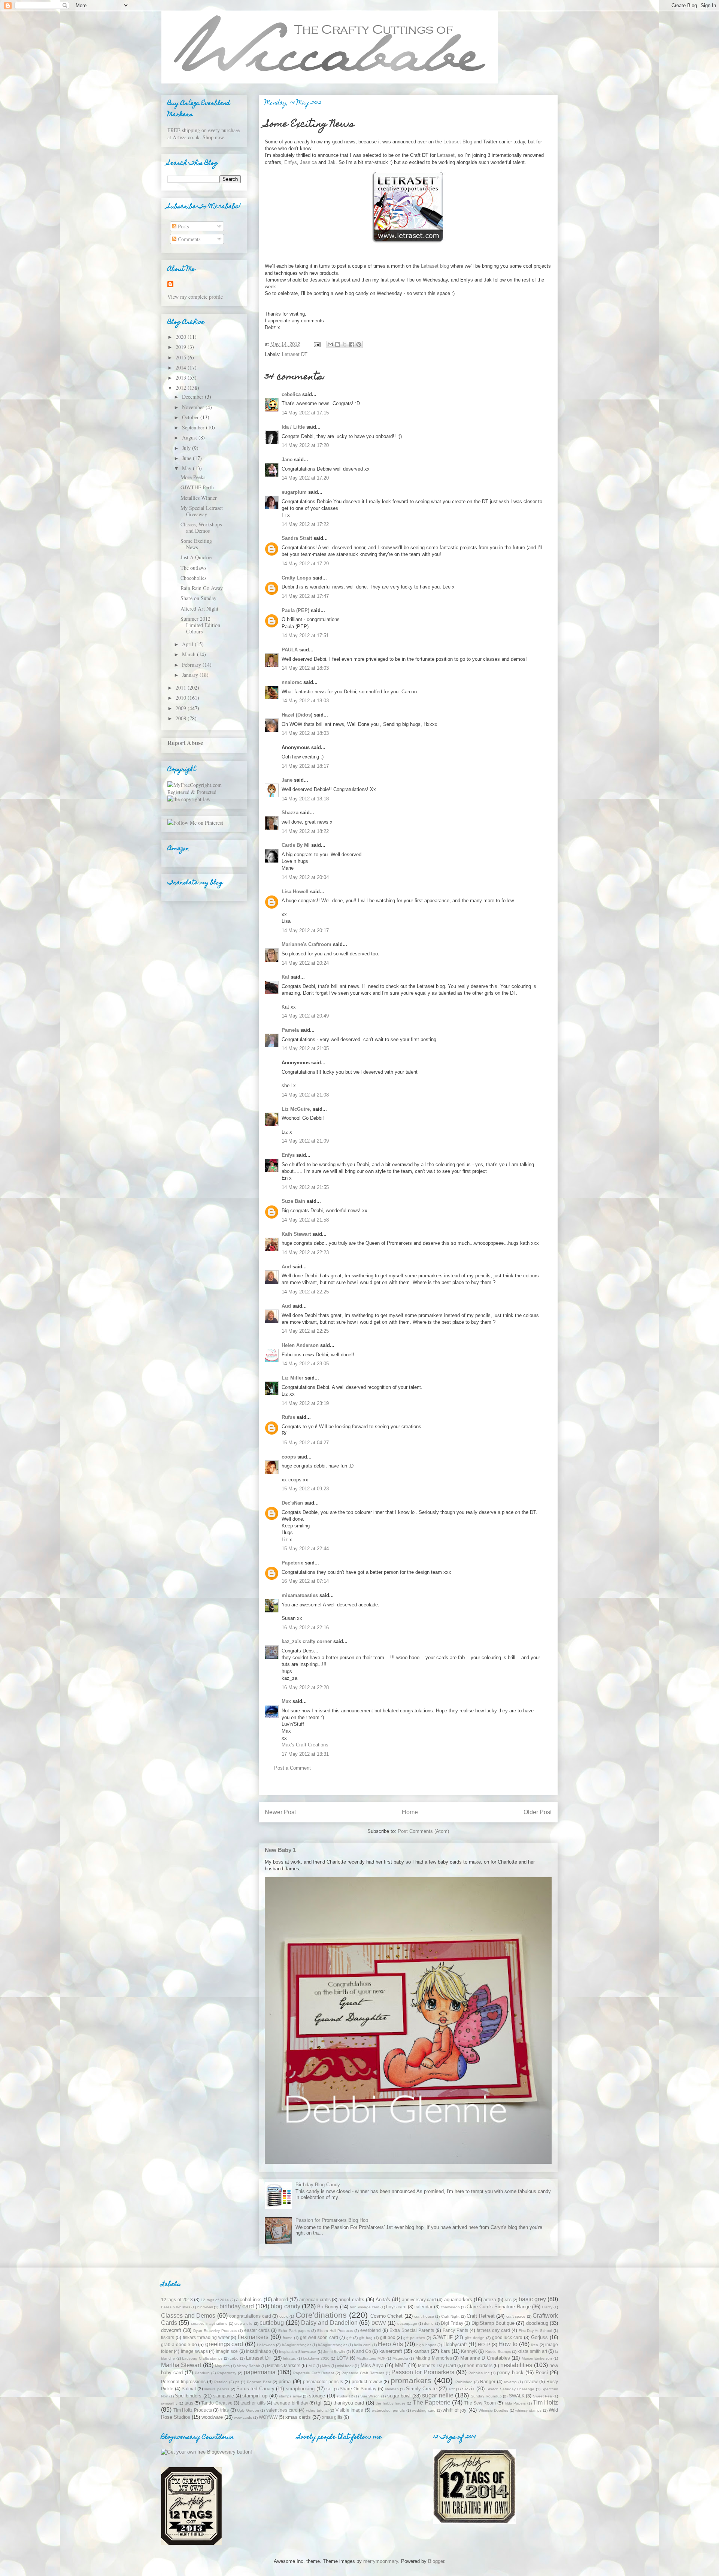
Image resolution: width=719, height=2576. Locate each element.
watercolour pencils (389, 2410)
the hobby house (391, 2403)
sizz (452, 2389)
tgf (319, 2403)
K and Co (362, 2351)
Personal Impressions (183, 2382)
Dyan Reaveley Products (215, 2331)
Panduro (202, 2373)
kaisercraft (391, 2351)
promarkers (411, 2380)
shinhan (392, 2389)
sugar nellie (438, 2395)
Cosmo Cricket (387, 2316)
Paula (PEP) (295, 610)
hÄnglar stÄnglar (332, 2345)
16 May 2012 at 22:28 (305, 1687)
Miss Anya (372, 2365)
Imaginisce (227, 2351)
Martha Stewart (181, 2365)
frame (288, 2338)
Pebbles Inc (479, 2373)
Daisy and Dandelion (329, 2323)
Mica (326, 2366)
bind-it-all (205, 2307)
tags (189, 2403)
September (194, 427)
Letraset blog (435, 266)
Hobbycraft (455, 2344)
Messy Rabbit (248, 2366)
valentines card (282, 2410)
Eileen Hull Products (335, 2331)
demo (429, 2323)
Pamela (290, 1030)
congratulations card (250, 2316)
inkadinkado (259, 2351)
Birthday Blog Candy (318, 2185)
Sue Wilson (370, 2396)
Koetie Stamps (498, 2352)
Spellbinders (188, 2396)
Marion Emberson (537, 2358)
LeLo (234, 2358)
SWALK (517, 2396)
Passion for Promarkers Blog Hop (332, 2220)
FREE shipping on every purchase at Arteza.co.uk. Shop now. (204, 134)
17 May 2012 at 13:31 (305, 1754)
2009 (182, 708)
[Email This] (330, 344)
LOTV (342, 2358)
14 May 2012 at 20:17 (305, 930)
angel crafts (351, 2300)
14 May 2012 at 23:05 (305, 1364)
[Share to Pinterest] (359, 344)
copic (284, 2316)
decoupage (407, 2323)
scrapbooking (300, 2389)
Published (464, 2382)
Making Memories (434, 2358)
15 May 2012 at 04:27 (305, 1443)
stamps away (290, 2396)
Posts (183, 226)
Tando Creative (217, 2403)
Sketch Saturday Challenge (510, 2389)
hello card (362, 2345)
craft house (424, 2316)
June (187, 458)
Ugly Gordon (248, 2410)
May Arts (222, 2366)
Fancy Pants (455, 2330)
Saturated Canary (255, 2389)
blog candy (285, 2306)
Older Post (538, 1812)
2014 (182, 367)
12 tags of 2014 (215, 2300)
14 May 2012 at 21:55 (305, 1187)
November (194, 407)
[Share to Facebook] (352, 344)
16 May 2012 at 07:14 (305, 1581)
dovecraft (171, 2330)
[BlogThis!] (337, 344)
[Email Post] (317, 344)
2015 (182, 357)
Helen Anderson (300, 1345)
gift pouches (414, 2338)
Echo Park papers (294, 2331)
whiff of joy (455, 2410)
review (531, 2382)
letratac (289, 2358)
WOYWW (268, 2417)
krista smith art (532, 2351)
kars (445, 2351)
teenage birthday (291, 2403)
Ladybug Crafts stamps (202, 2358)
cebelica (291, 394)
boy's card (396, 2307)
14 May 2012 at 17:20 (305, 445)
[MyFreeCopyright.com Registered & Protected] (204, 792)
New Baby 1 (280, 1850)
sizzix (468, 2389)
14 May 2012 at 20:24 (305, 963)
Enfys (291, 162)
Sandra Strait (297, 538)
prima (285, 2382)
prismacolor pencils (323, 2382)
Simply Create (421, 2389)
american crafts (315, 2300)
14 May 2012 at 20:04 (305, 877)
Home (410, 1812)
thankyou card (349, 2403)
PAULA (290, 650)
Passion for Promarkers (423, 2372)
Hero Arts (390, 2344)
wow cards (243, 2417)
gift (349, 2338)
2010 (182, 698)
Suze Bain (293, 1201)
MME (401, 2365)
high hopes (426, 2345)
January (191, 675)
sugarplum (294, 492)
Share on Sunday (198, 598)
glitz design (475, 2338)
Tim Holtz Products (193, 2410)
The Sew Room (480, 2403)
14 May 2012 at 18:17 (305, 766)
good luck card (507, 2337)
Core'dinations (321, 2315)
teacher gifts (253, 2403)
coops (289, 1457)
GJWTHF (443, 2337)
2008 (182, 718)
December (193, 397)
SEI (329, 2389)
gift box (388, 2337)
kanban (421, 2351)
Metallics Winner (199, 498)
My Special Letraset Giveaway (202, 511)
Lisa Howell (295, 892)
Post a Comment (292, 1768)
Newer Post (280, 1812)
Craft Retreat (481, 2316)
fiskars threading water (206, 2337)
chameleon (450, 2307)
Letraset (446, 155)
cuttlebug (272, 2323)
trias (225, 2410)
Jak (332, 162)
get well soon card (319, 2337)
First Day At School (536, 2331)
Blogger (436, 2561)
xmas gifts (332, 2417)
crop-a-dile (243, 2323)
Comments (188, 239)
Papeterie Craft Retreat (314, 2373)
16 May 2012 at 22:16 (305, 1628)
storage (317, 2396)
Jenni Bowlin (334, 2352)
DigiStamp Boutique (493, 2323)
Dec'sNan (292, 1503)
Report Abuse (185, 743)
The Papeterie (432, 2402)
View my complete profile (195, 297)
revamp (510, 2382)
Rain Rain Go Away (202, 588)
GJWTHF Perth (197, 487)
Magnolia (400, 2358)
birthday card (237, 2306)
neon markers (478, 2365)
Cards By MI (296, 845)
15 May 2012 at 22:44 (305, 1549)
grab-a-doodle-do (179, 2344)
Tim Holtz (545, 2402)
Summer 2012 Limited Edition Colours (200, 625)
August (190, 437)
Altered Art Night (199, 609)
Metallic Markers (284, 2365)
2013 (182, 378)
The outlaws (193, 568)
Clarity (547, 2307)
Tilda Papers (515, 2403)
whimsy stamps (528, 2410)
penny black (510, 2373)
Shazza (290, 813)
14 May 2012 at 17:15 (305, 413)
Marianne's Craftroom (307, 944)
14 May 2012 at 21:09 (305, 1141)
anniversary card (419, 2300)
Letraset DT (295, 354)
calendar (424, 2307)
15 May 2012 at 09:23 (305, 1489)
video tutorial (317, 2410)
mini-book (345, 2366)
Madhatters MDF (371, 2358)
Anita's (383, 2300)
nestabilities (516, 2365)
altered (281, 2300)
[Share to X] (345, 344)
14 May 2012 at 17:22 (305, 524)
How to (508, 2344)
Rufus (288, 1417)
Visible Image (350, 2410)
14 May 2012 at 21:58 (305, 1220)
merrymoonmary (381, 2561)
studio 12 (345, 2396)
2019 (182, 347)
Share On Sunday (358, 2389)
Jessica (308, 162)
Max (286, 1701)
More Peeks (193, 477)
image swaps (194, 2351)
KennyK (469, 2351)
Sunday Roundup (486, 2396)
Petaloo (221, 2382)
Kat (285, 977)
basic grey (532, 2299)
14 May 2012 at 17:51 (305, 635)
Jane (287, 460)
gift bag (366, 2338)
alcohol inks (249, 2300)
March (189, 654)
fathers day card (493, 2330)
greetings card (224, 2344)
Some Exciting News (196, 544)
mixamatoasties (300, 1595)
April (188, 644)
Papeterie (292, 1563)
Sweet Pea (543, 2396)
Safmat (189, 2389)
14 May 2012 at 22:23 (305, 1252)
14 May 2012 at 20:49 (305, 1016)
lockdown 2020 (316, 2358)
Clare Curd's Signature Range (498, 2307)
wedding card (424, 2410)
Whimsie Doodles (494, 2410)
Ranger (488, 2382)
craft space (516, 2316)
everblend (371, 2330)
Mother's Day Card (437, 2365)
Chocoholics (193, 578)
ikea (535, 2345)
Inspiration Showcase (298, 2352)
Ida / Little (293, 427)
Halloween (266, 2345)
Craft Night (450, 2316)
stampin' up (255, 2396)
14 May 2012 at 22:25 (305, 1292)
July (187, 448)
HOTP (484, 2344)
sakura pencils (217, 2389)
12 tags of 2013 (177, 2300)
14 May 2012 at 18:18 (305, 799)
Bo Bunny (328, 2307)
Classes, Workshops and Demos (201, 527)
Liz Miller (292, 1378)
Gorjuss (539, 2337)
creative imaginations (209, 2323)
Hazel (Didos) (297, 715)
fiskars (168, 2337)
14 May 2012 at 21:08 (305, 1095)
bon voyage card (364, 2307)
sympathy (169, 2403)
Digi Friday (452, 2323)
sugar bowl (399, 2396)
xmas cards (298, 2417)
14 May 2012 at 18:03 (305, 668)
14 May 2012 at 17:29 (305, 564)
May (187, 468)
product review (367, 2382)
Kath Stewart (296, 1234)
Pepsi (542, 2373)
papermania (260, 2372)
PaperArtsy (227, 2373)
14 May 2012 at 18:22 (305, 831)
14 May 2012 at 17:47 (305, 596)
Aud (286, 1267)
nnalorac (292, 682)
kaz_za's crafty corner (307, 1641)
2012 (182, 388)
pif (237, 2382)
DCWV (379, 2323)
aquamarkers (458, 2300)
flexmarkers (253, 2337)
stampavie (224, 2396)
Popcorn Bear (259, 2382)
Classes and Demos (188, 2316)
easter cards (257, 2330)
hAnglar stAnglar (296, 2345)
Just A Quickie (196, 557)
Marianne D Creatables (485, 2358)
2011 (182, 688)
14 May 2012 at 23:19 (305, 1403)
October (191, 417)
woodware (212, 2417)
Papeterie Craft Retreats (363, 2373)
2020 (182, 337)
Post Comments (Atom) (423, 1831)
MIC (312, 2366)
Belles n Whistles (176, 2307)
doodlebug (537, 2323)
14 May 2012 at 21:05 (305, 1048)
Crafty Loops (296, 578)
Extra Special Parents (412, 2330)
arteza (490, 2300)
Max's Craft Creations (305, 1745)
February (192, 665)
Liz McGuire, (296, 1109)
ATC (508, 2300)
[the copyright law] (189, 799)
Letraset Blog (458, 142)
